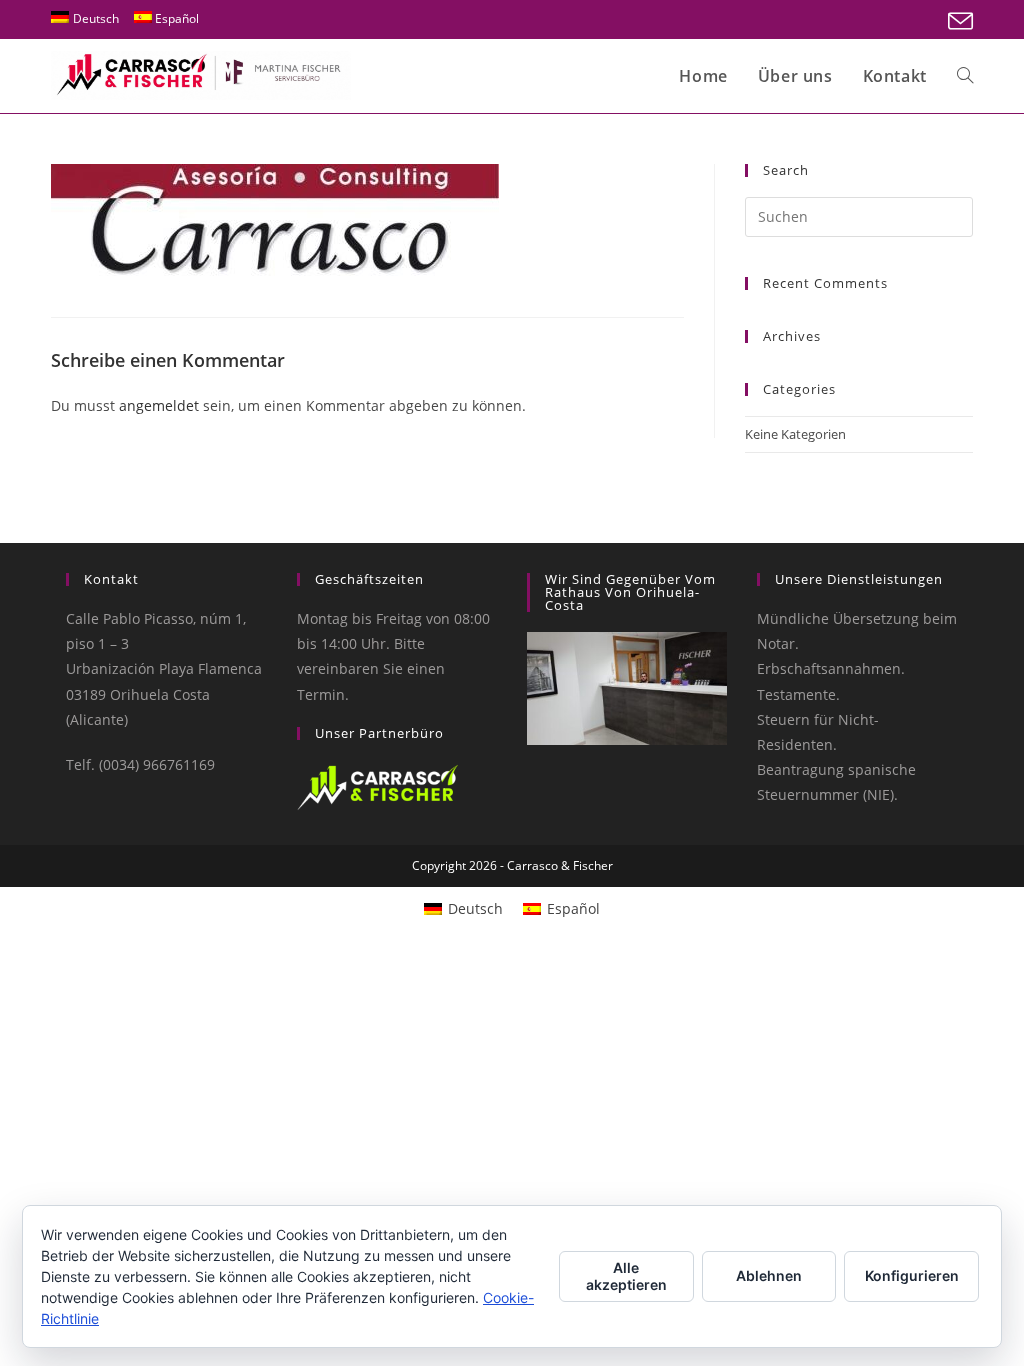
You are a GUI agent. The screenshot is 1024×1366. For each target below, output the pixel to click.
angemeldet (159, 405)
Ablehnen (769, 1275)
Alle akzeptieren (626, 1276)
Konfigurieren (912, 1275)
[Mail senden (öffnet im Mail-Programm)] (957, 21)
